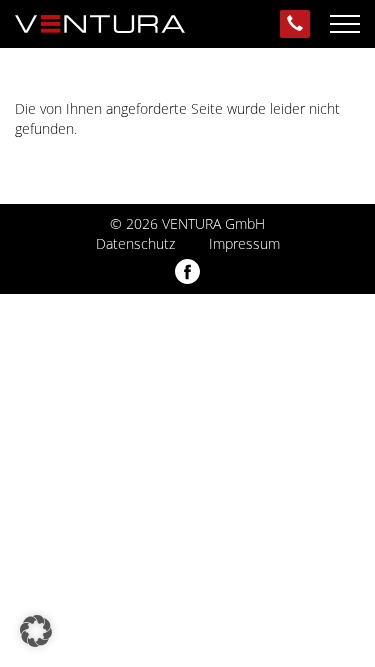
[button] (36, 631)
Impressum (244, 243)
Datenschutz (135, 243)
